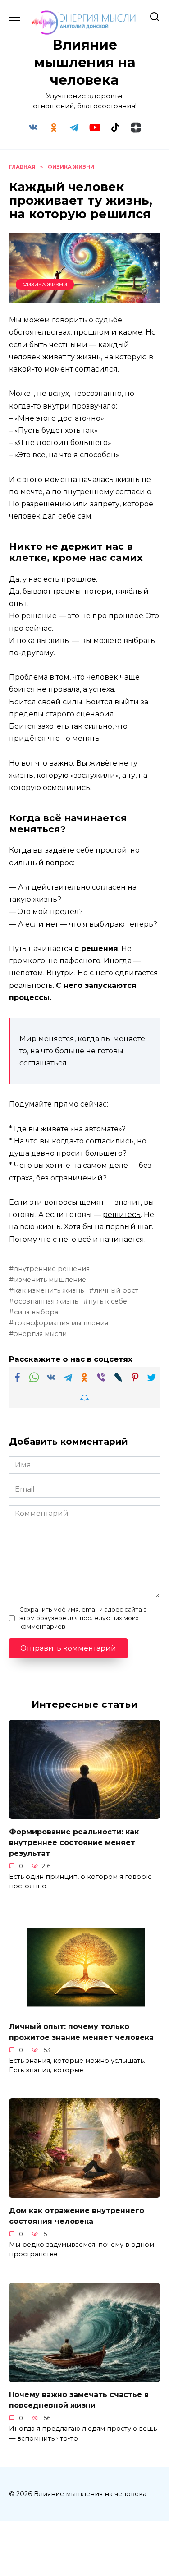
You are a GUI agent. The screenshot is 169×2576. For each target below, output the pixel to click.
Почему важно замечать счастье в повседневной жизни (79, 2400)
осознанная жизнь (46, 1301)
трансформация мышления (61, 1323)
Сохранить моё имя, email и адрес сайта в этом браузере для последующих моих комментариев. (83, 1618)
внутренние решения (52, 1269)
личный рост (116, 1290)
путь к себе (108, 1301)
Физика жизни (45, 285)
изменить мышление (50, 1280)
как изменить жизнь (49, 1290)
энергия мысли (40, 1334)
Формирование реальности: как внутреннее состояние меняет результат (74, 1842)
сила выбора (36, 1312)
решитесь (122, 1215)
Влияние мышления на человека (85, 62)
